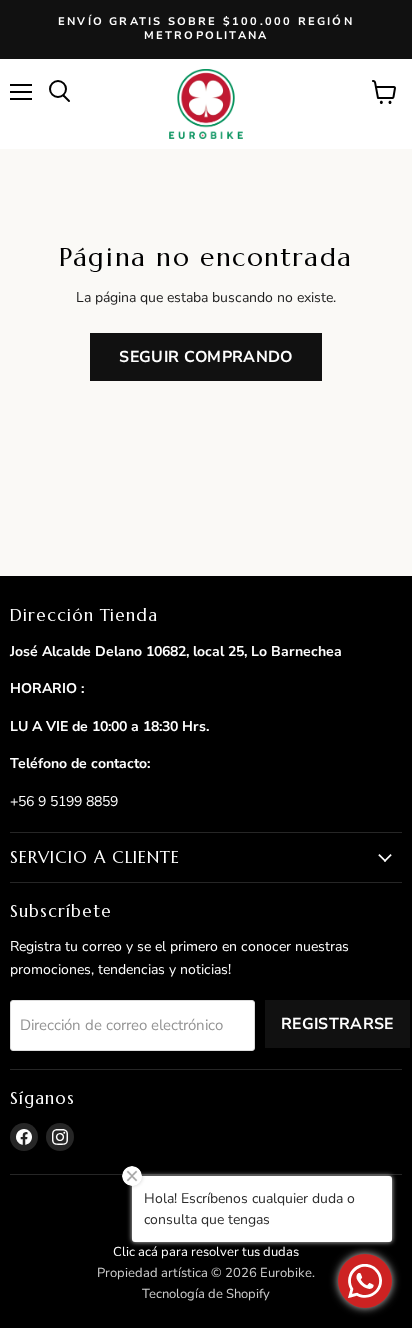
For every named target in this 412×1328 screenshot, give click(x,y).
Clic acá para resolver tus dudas (206, 1252)
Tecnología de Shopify (206, 1294)
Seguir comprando (205, 357)
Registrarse (337, 1024)
